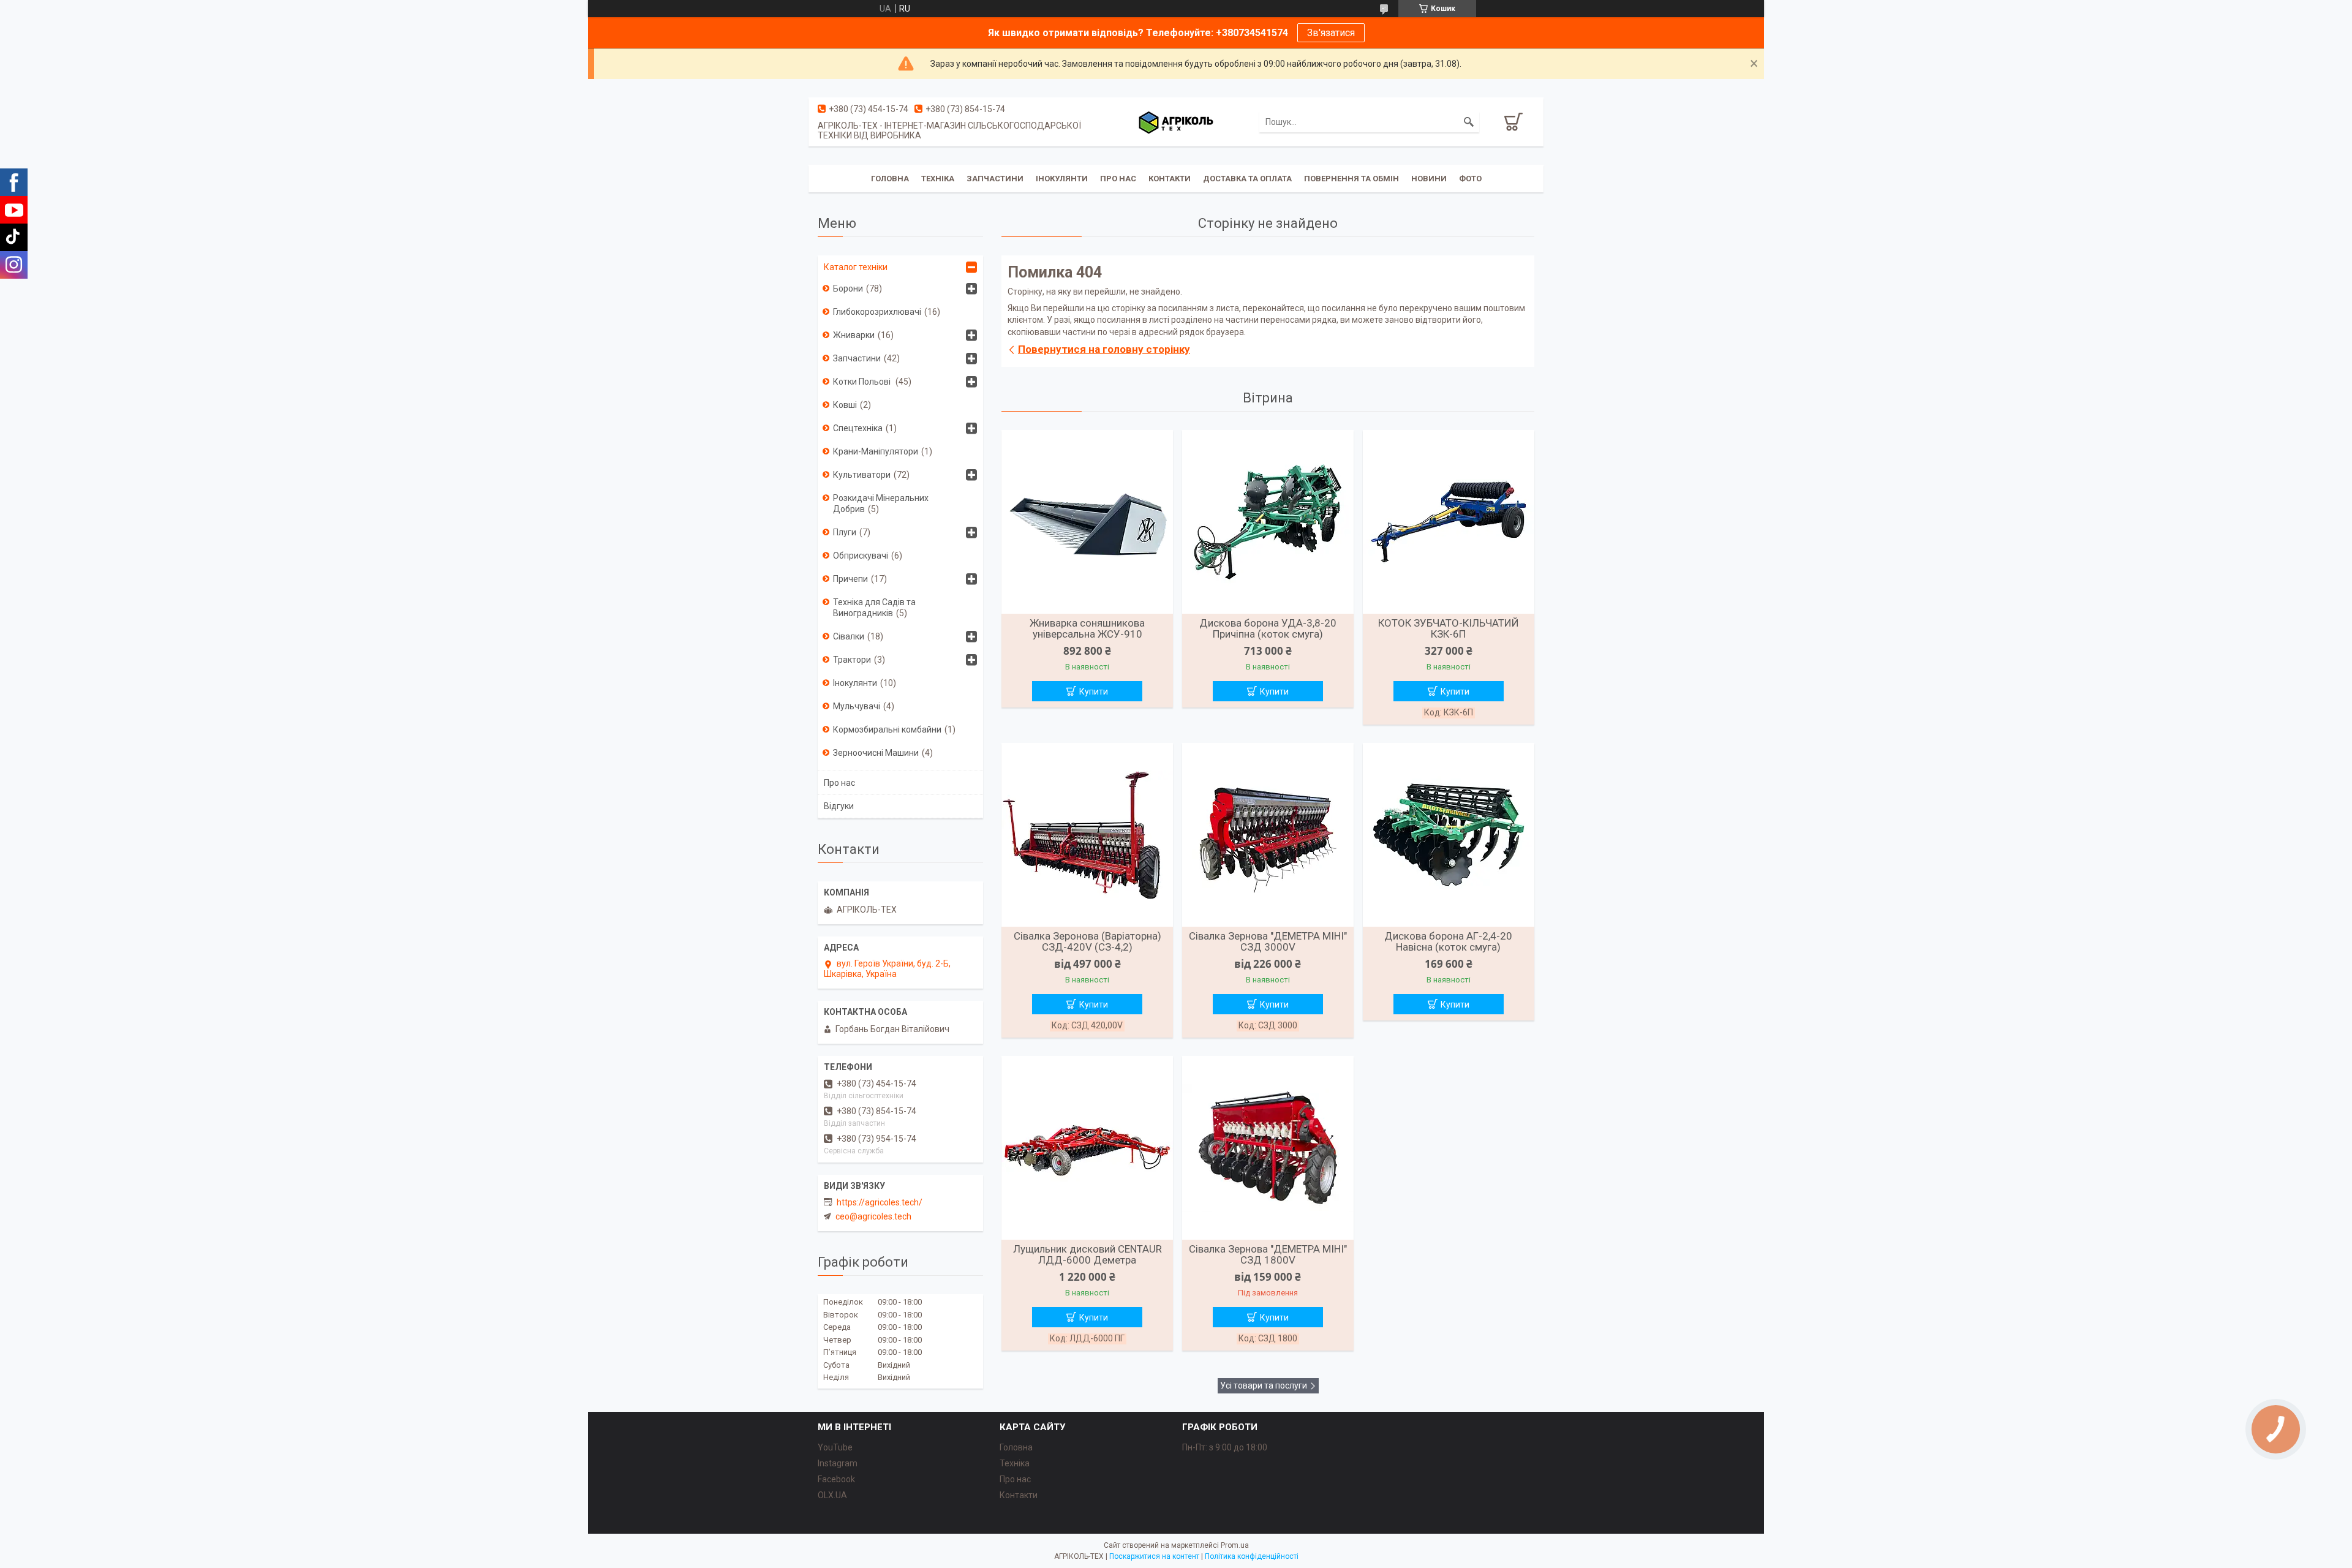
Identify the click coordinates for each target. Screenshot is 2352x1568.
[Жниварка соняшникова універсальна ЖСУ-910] (1087, 522)
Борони (848, 288)
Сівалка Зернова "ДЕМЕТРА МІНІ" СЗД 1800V (1268, 1254)
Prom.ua (1235, 1545)
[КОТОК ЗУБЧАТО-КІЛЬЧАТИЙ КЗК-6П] (1449, 522)
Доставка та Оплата (1247, 179)
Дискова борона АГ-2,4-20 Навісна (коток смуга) (1448, 941)
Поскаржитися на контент (1154, 1556)
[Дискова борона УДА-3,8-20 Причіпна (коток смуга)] (1268, 522)
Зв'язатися (1331, 33)
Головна (890, 179)
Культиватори (862, 475)
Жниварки (854, 335)
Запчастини (995, 179)
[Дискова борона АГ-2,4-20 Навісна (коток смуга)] (1449, 835)
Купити (1094, 692)
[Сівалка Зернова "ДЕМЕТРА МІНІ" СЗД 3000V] (1268, 835)
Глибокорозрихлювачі (877, 312)
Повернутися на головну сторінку (1104, 349)
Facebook (836, 1479)
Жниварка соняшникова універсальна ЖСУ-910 (1087, 628)
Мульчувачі (857, 706)
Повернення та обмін (1351, 179)
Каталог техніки (856, 267)
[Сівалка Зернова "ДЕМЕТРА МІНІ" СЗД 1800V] (1268, 1148)
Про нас (839, 783)
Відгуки (839, 806)
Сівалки (849, 636)
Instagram (838, 1463)
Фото (1470, 179)
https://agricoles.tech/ (880, 1202)
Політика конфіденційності (1252, 1556)
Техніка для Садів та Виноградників (874, 608)
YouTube (835, 1447)
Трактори (852, 660)
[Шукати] (1469, 122)
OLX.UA (832, 1495)
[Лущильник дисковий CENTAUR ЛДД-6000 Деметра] (1087, 1148)
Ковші (845, 405)
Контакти (1170, 179)
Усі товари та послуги (1264, 1385)
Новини (1429, 179)
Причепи (850, 579)
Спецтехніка (858, 428)
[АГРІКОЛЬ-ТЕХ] (1176, 122)
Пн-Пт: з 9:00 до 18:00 (1225, 1447)
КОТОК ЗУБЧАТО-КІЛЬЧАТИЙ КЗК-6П (1449, 628)
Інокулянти (1062, 179)
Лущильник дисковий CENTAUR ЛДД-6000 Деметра (1087, 1254)
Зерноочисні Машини (876, 753)
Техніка (938, 179)
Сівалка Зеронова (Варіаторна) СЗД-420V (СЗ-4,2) (1087, 941)
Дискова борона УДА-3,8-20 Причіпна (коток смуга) (1268, 628)
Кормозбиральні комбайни (887, 729)
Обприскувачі (861, 556)
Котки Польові (863, 382)
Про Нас (1118, 179)
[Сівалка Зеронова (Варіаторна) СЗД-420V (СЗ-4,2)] (1087, 835)
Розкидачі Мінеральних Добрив (881, 503)
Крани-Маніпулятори (876, 451)
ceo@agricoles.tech (873, 1216)
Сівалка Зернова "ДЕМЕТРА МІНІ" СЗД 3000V (1268, 941)
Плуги (845, 532)
